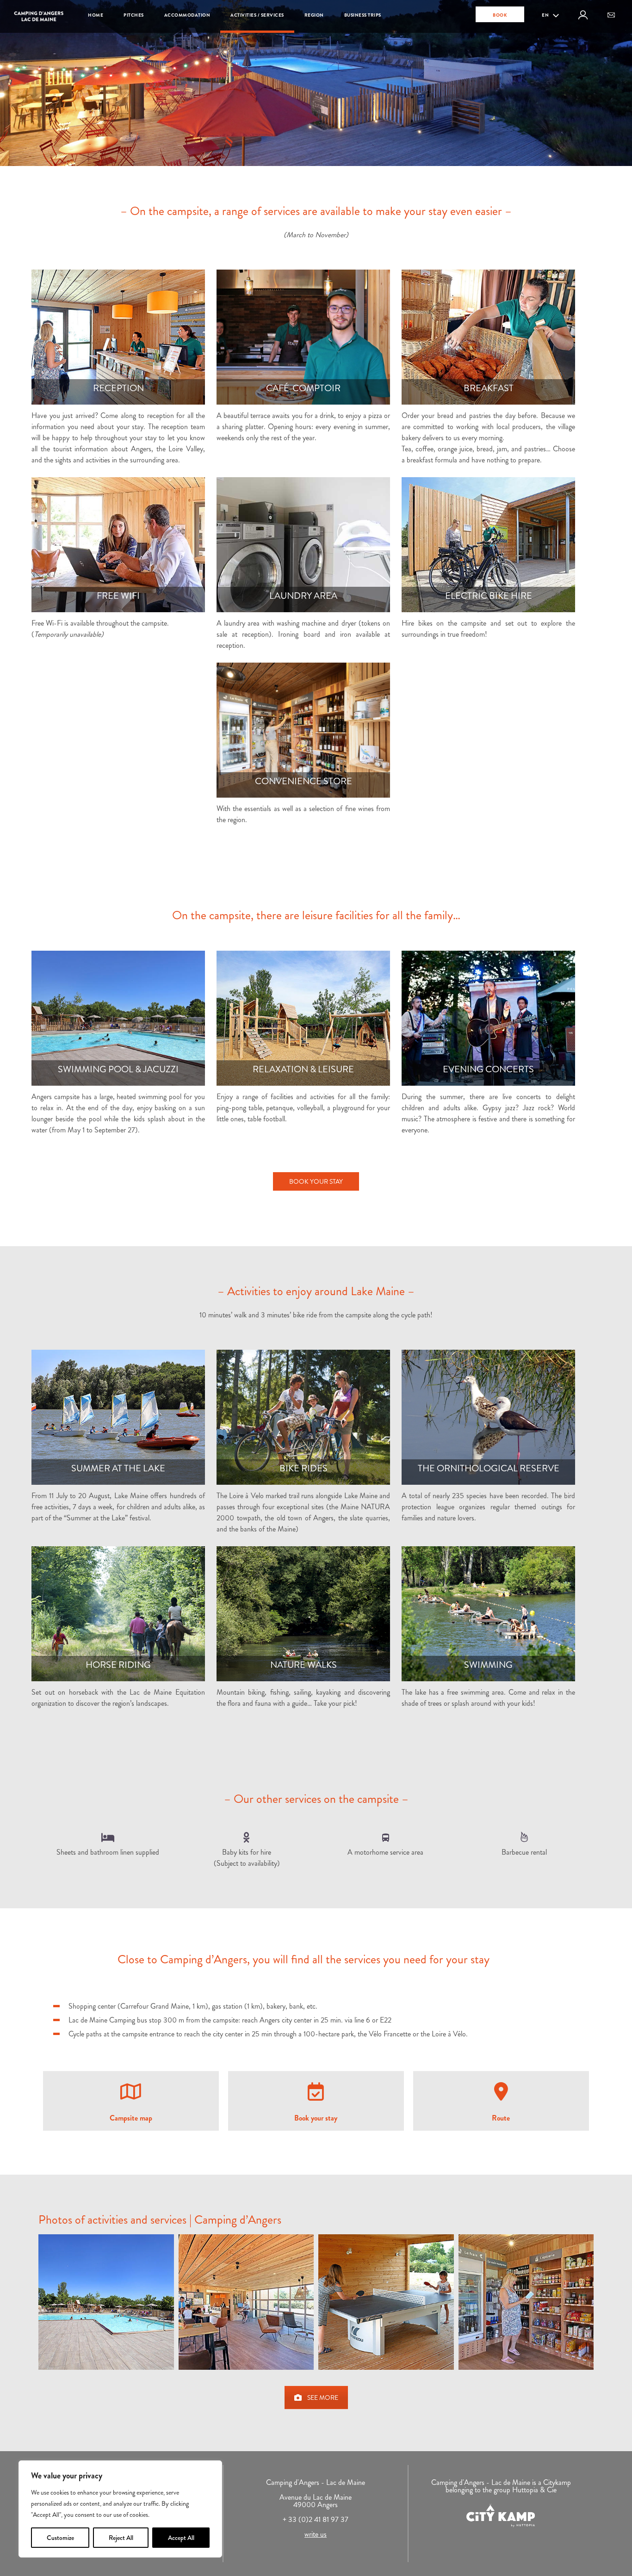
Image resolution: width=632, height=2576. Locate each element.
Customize (60, 2538)
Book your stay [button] (316, 1181)
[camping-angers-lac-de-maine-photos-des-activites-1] (106, 2302)
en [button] (546, 15)
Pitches (134, 15)
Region (314, 15)
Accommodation (187, 15)
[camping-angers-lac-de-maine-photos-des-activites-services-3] (386, 2302)
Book (500, 15)
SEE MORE (323, 2398)
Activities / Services (257, 15)
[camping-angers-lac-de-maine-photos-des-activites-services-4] (526, 2302)
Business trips (363, 15)
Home (96, 15)
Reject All (121, 2538)
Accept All (181, 2538)
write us (316, 2534)
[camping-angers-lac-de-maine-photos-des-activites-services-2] (246, 2302)
